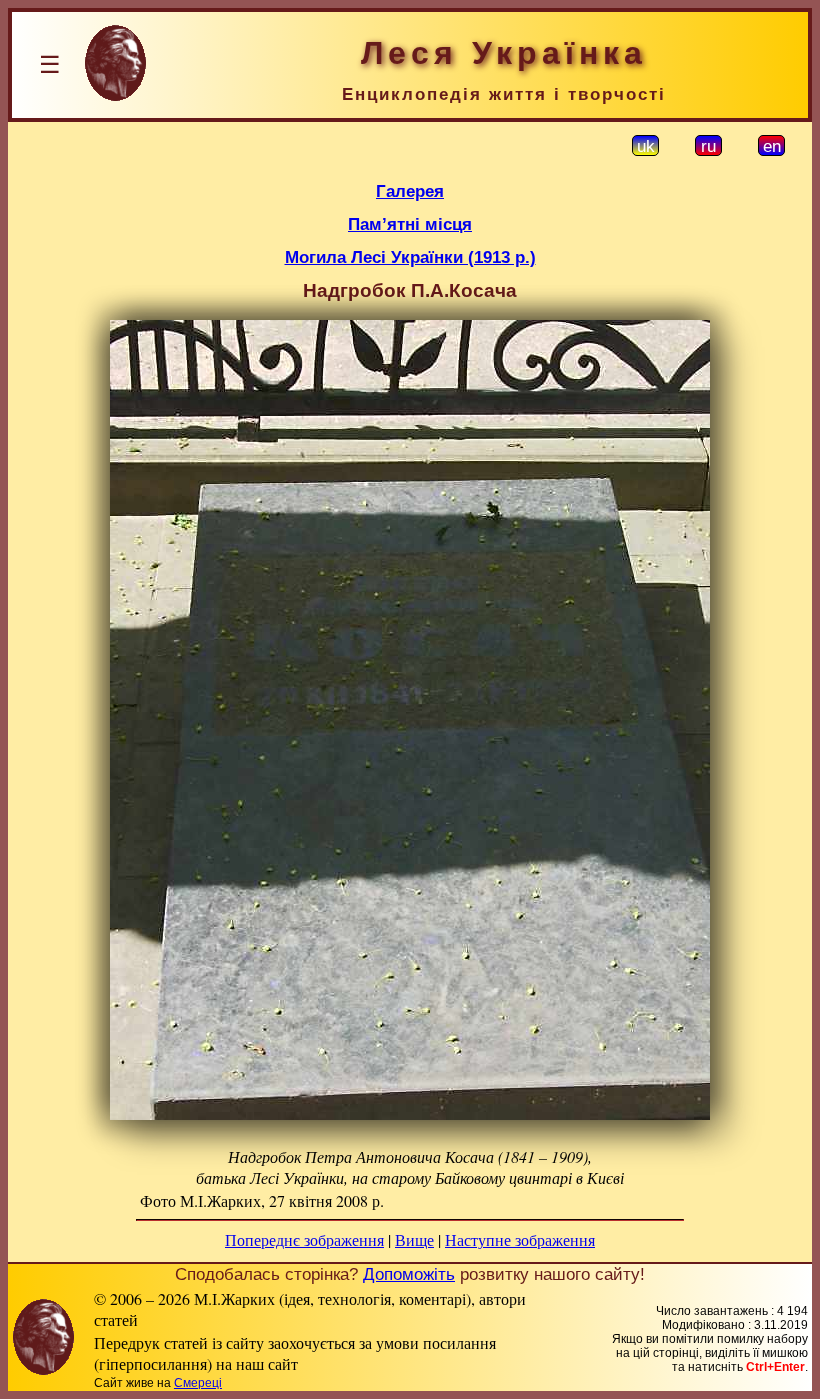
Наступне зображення (520, 1239)
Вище (414, 1239)
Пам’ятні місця (410, 224)
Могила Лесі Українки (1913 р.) (410, 257)
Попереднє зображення (304, 1239)
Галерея (410, 191)
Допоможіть (409, 1274)
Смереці (198, 1383)
